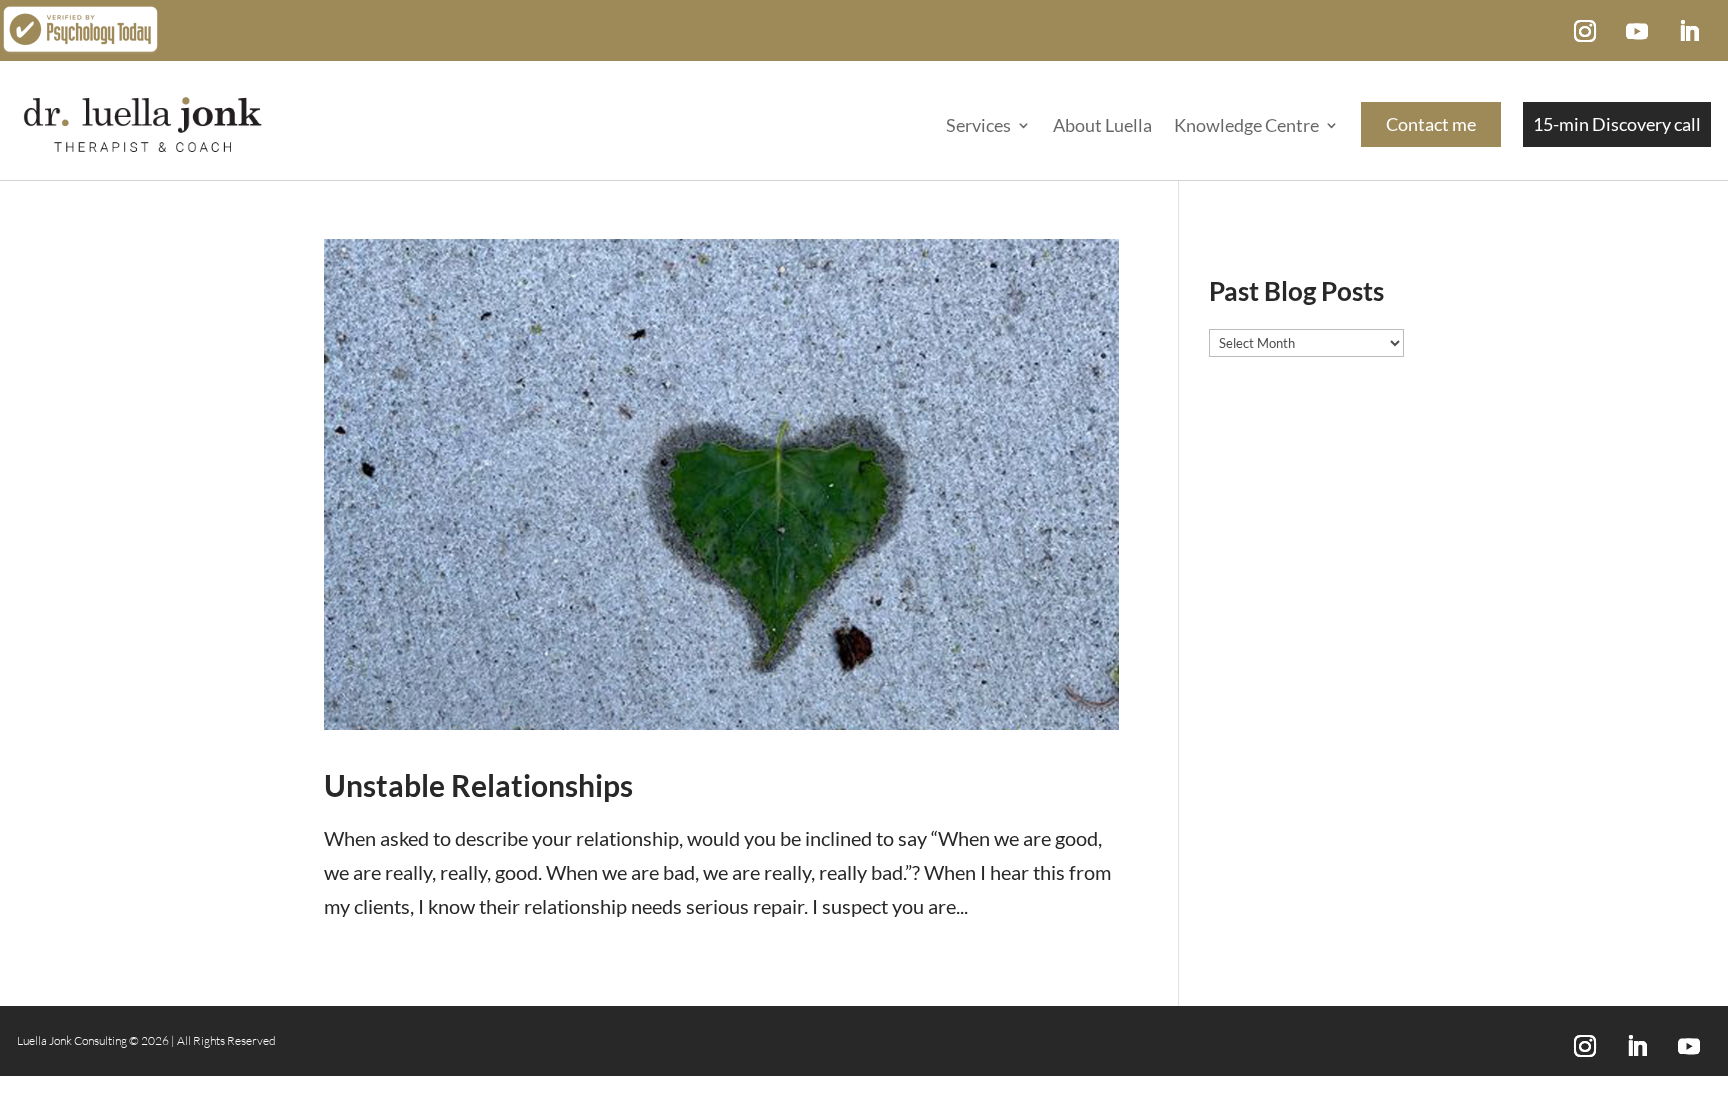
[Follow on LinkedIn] (1689, 31)
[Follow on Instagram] (1585, 31)
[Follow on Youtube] (1637, 31)
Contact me (1431, 124)
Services (978, 125)
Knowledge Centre (1246, 125)
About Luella (1102, 125)
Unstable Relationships (478, 785)
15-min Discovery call (1617, 124)
